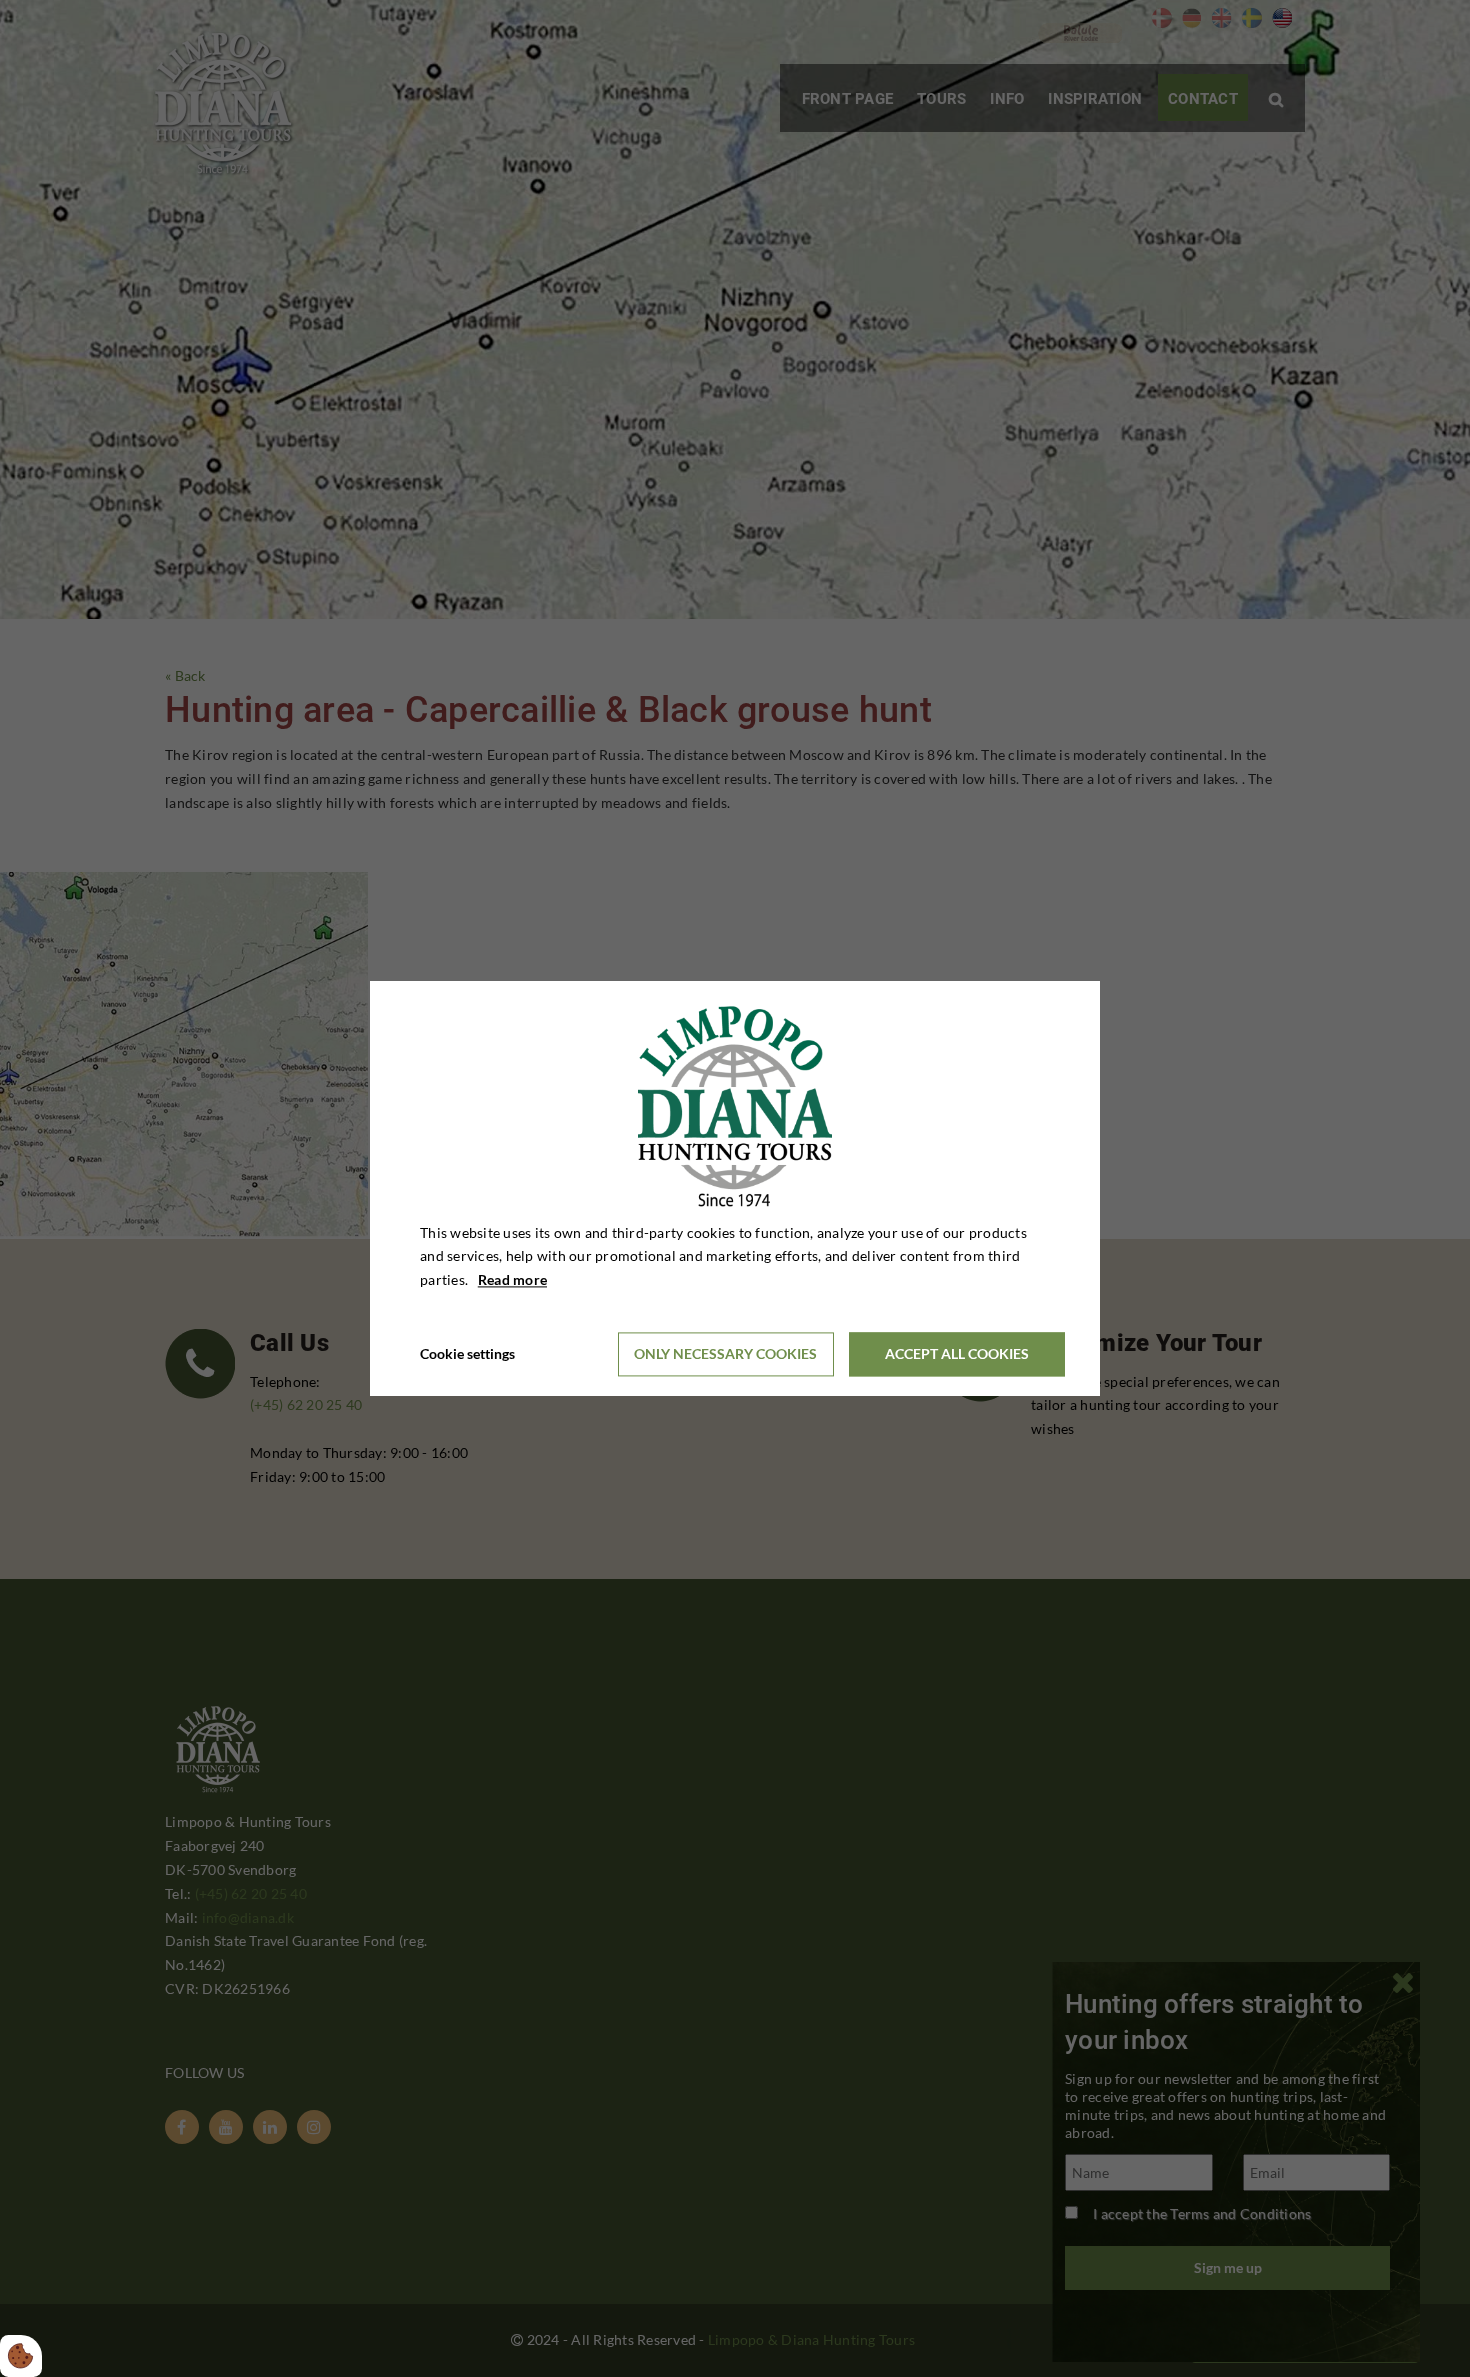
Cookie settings (467, 1353)
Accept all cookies (957, 1354)
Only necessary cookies (725, 1354)
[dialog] (735, 1188)
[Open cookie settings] (21, 2356)
